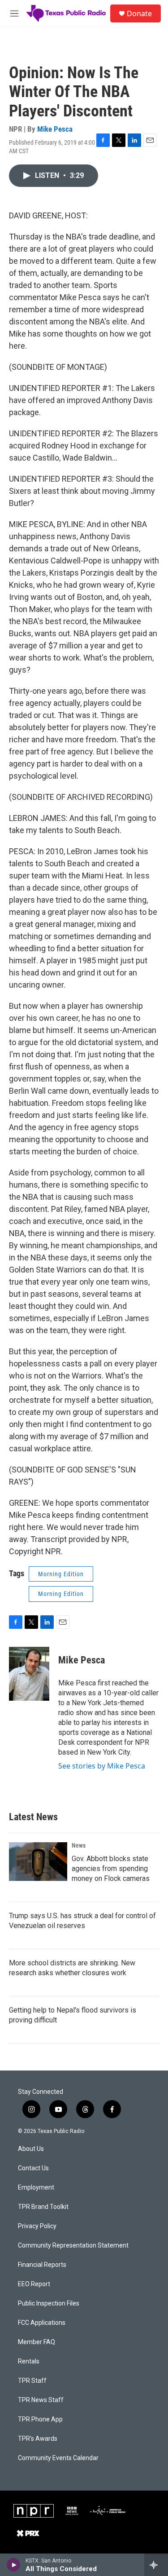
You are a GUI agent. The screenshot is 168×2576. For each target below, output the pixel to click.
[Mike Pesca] (29, 1674)
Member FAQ (37, 2342)
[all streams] (156, 2565)
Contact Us (33, 2168)
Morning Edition (61, 1574)
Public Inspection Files (49, 2303)
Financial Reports (42, 2265)
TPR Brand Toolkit (43, 2207)
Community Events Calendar (58, 2458)
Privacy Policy (37, 2226)
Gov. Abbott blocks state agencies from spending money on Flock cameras (111, 1869)
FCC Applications (42, 2323)
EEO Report (34, 2284)
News (79, 1845)
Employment (36, 2188)
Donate (139, 13)
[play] (14, 2565)
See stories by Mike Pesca (102, 1766)
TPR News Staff (41, 2400)
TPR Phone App (40, 2419)
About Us (31, 2149)
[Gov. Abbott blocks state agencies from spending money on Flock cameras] (38, 1862)
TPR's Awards (38, 2439)
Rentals (29, 2361)
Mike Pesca (55, 129)
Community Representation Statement (73, 2246)
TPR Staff (32, 2381)
